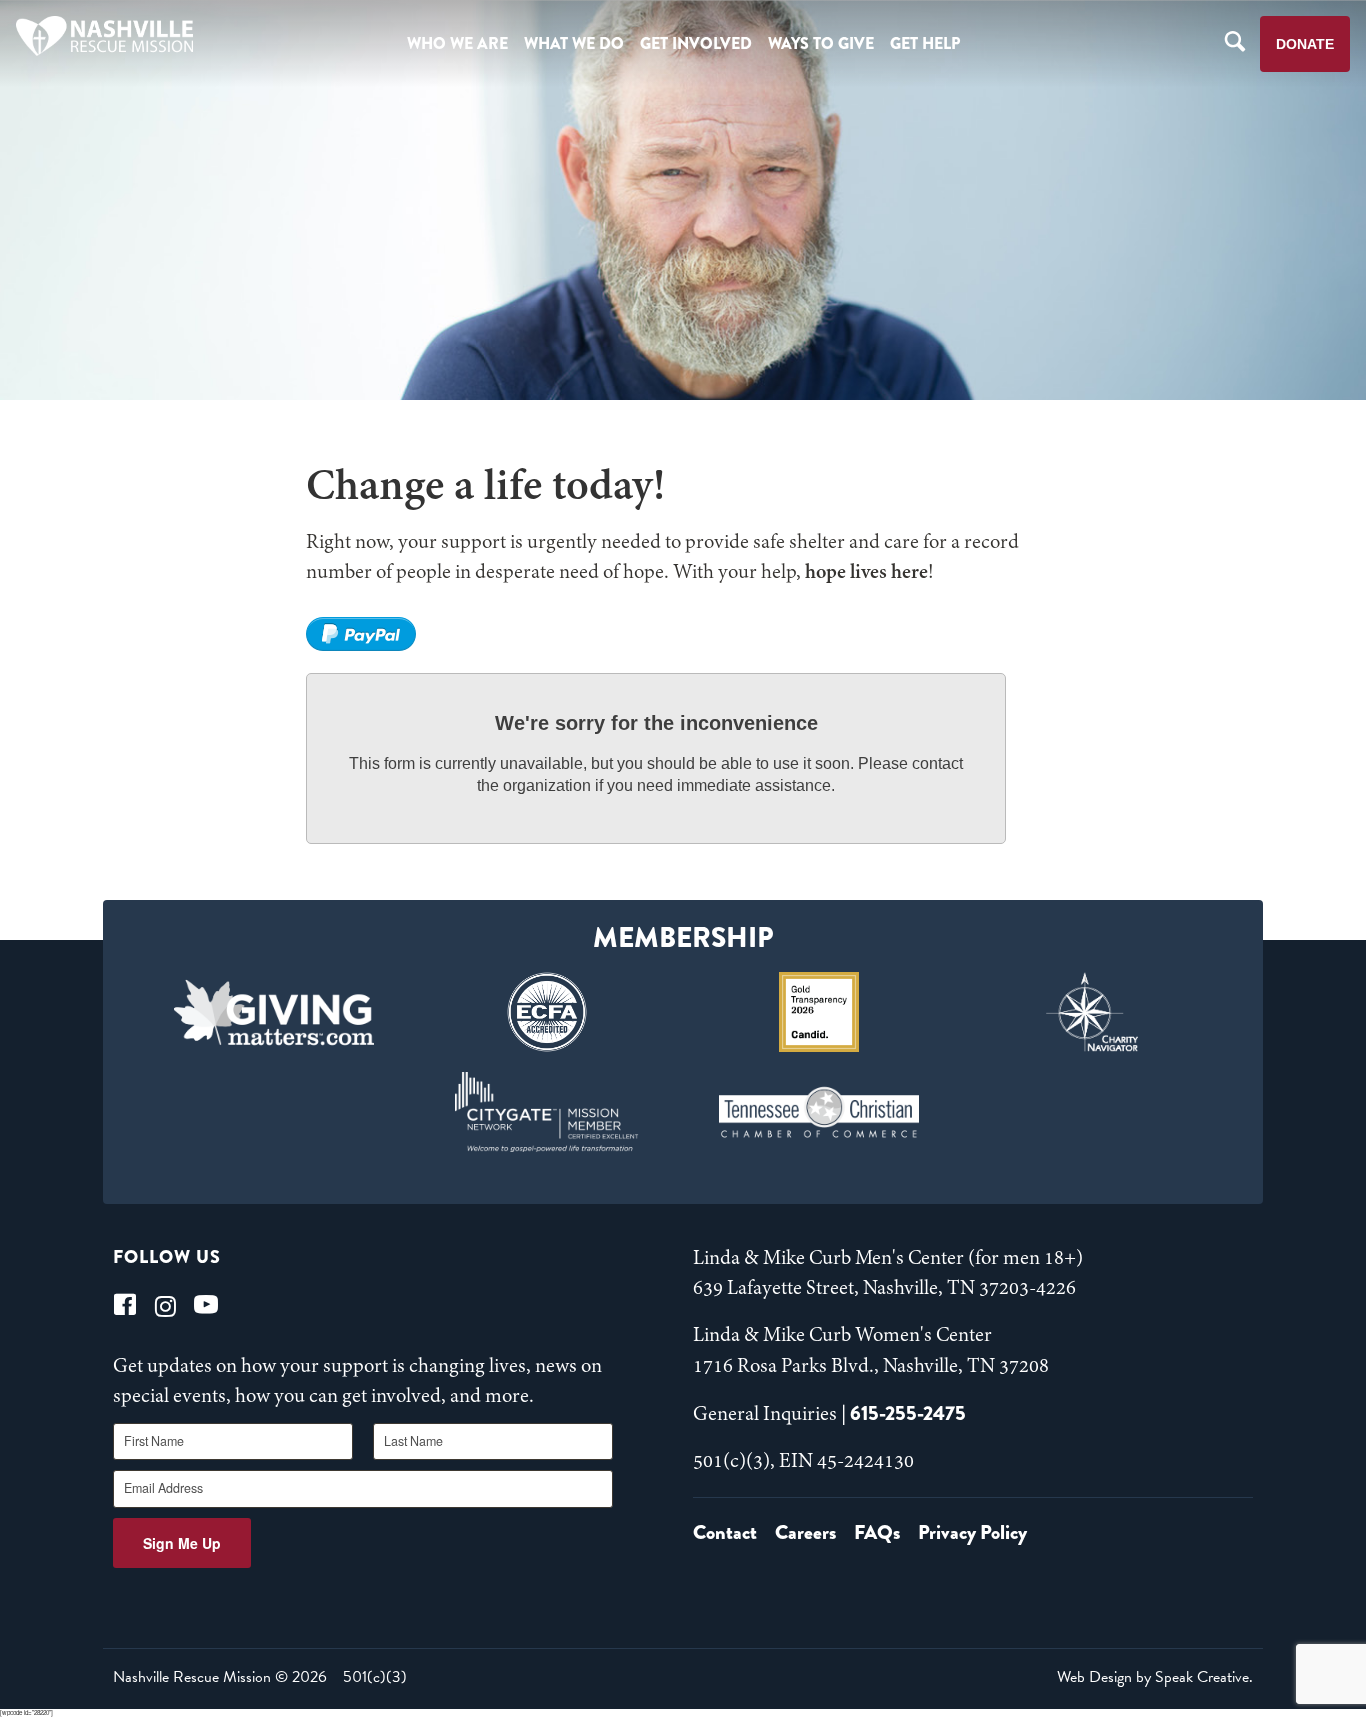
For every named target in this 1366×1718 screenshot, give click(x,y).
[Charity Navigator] (1092, 1012)
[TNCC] (819, 1112)
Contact (725, 1532)
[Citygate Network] (546, 1112)
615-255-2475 (908, 1413)
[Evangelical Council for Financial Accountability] (546, 1012)
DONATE (1305, 44)
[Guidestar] (819, 1012)
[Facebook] (125, 1304)
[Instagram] (165, 1304)
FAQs (877, 1532)
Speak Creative (1202, 1677)
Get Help (925, 43)
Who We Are (457, 43)
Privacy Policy (972, 1532)
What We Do (574, 43)
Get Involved (696, 43)
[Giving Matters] (274, 1012)
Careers (805, 1532)
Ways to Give (821, 43)
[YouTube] (206, 1304)
